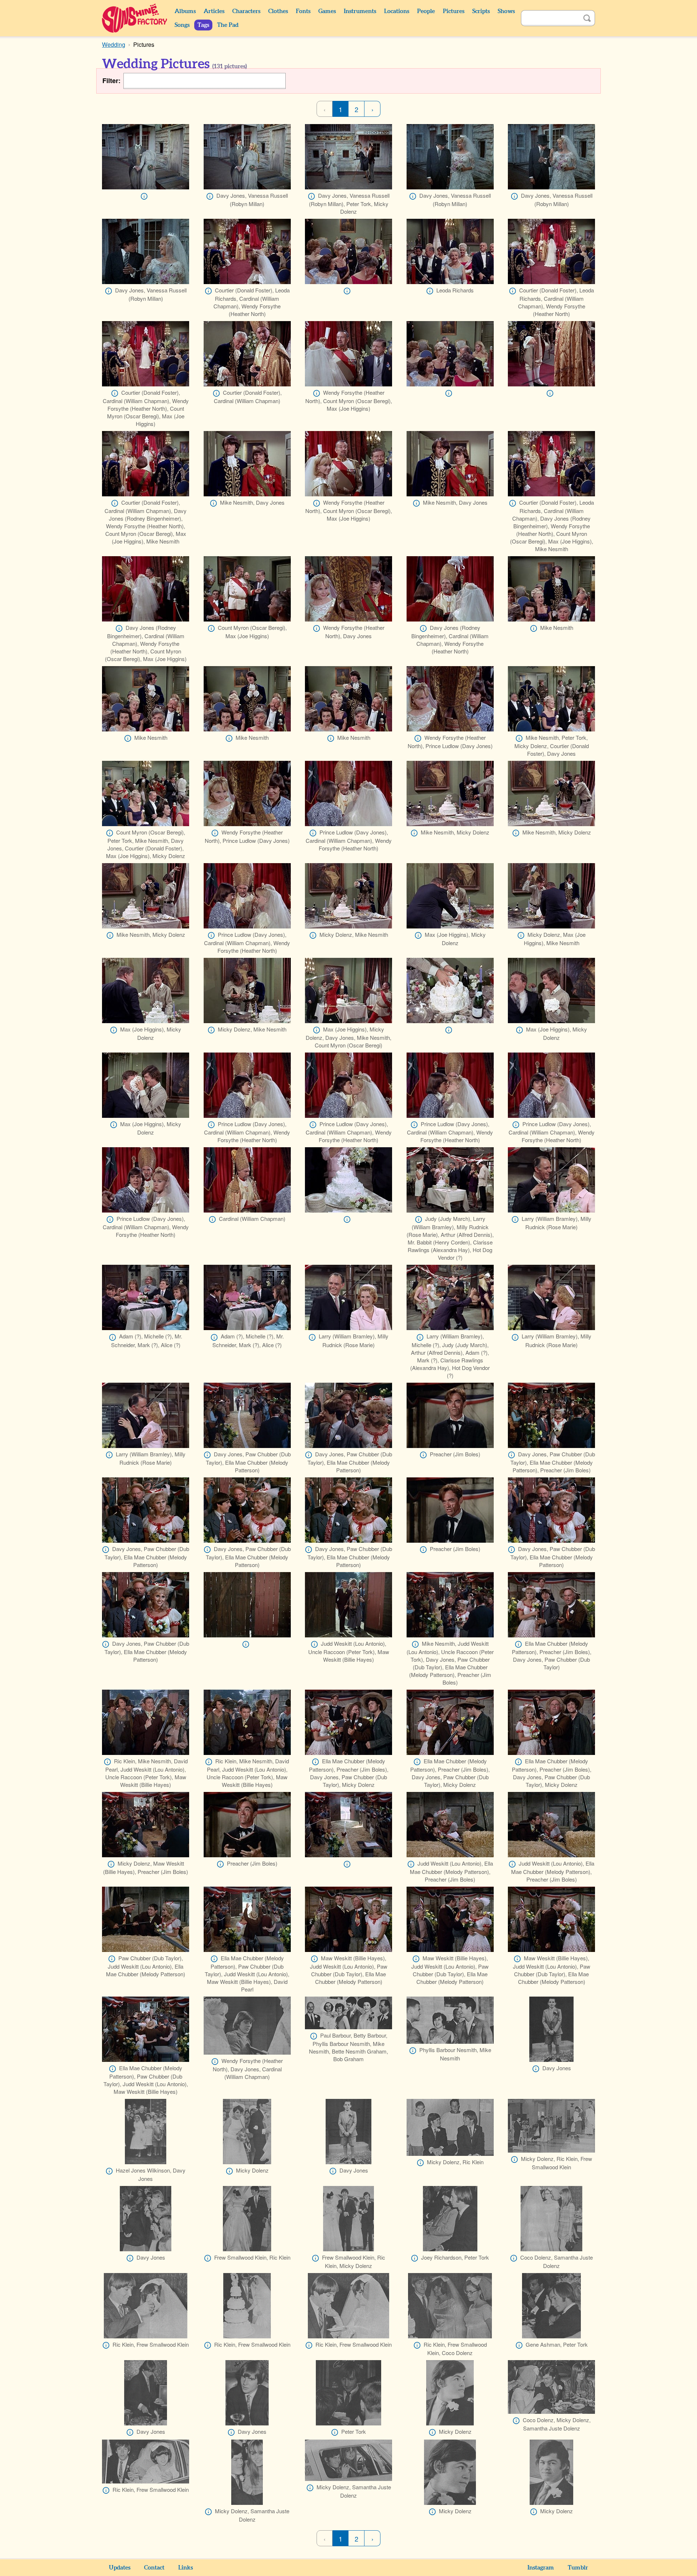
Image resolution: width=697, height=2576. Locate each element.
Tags (203, 25)
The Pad (228, 25)
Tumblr (578, 2568)
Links (186, 2568)
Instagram (541, 2568)
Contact (154, 2568)
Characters (246, 11)
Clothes (278, 11)
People (426, 11)
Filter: (111, 81)
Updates (120, 2568)
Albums (185, 11)
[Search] (587, 18)
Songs (182, 25)
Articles (214, 11)
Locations (397, 11)
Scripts (481, 11)
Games (327, 11)
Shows (506, 11)
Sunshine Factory (135, 18)
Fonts (303, 11)
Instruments (360, 11)
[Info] (144, 196)
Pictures (454, 11)
